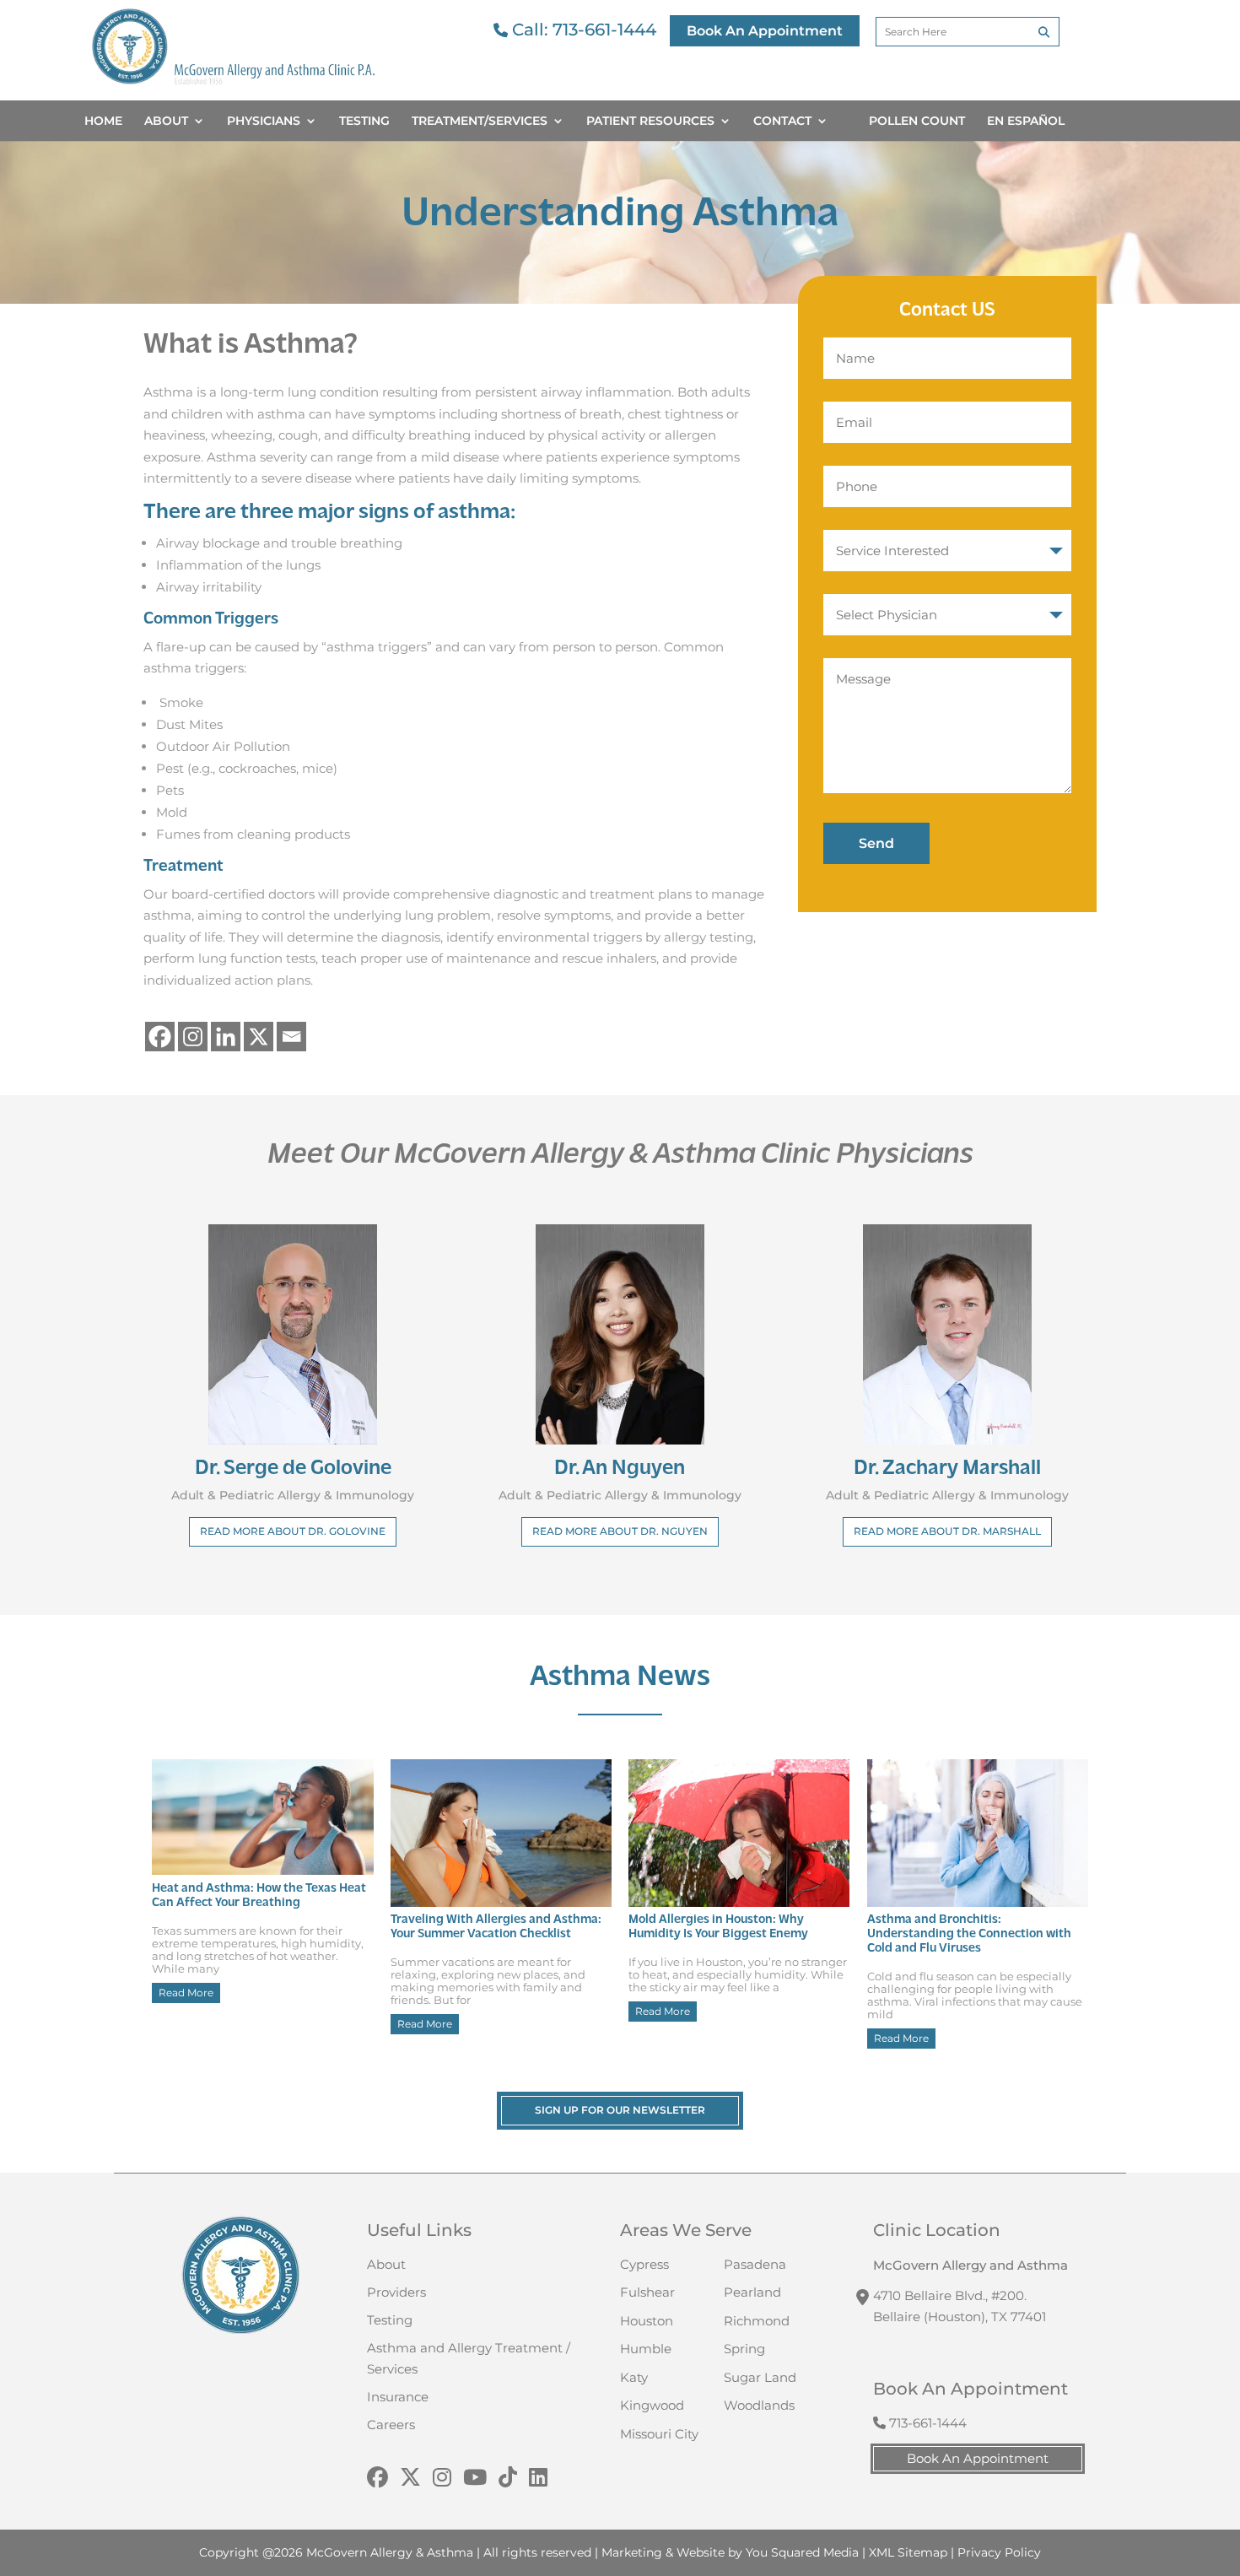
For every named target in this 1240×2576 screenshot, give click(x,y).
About (166, 122)
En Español (1026, 122)
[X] (259, 1037)
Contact (782, 122)
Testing (364, 122)
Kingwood (652, 2405)
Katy (634, 2377)
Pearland (752, 2292)
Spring (744, 2349)
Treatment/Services (480, 122)
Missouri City (659, 2434)
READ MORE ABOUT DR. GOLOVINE (293, 1531)
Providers (396, 2292)
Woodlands (759, 2405)
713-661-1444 (926, 2423)
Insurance (398, 2397)
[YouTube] (475, 2478)
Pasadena (755, 2264)
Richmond (757, 2321)
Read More (186, 1993)
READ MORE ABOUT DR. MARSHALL (947, 1531)
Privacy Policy (999, 2552)
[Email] (291, 1037)
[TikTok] (508, 2478)
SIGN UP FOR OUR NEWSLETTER (620, 2110)
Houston (647, 2321)
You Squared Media (802, 2552)
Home (103, 122)
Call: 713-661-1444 (582, 30)
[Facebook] (160, 1037)
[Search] (1044, 32)
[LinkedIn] (538, 2478)
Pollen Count (917, 122)
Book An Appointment (765, 31)
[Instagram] (193, 1037)
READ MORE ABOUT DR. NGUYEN (620, 1531)
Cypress (644, 2264)
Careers (391, 2425)
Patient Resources (650, 122)
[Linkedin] (226, 1037)
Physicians (264, 122)
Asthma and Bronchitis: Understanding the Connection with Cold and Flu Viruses (969, 1934)
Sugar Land (760, 2377)
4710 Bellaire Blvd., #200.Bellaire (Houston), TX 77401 (960, 2306)
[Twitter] (410, 2478)
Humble (646, 2349)
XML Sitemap (908, 2552)
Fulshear (647, 2292)
